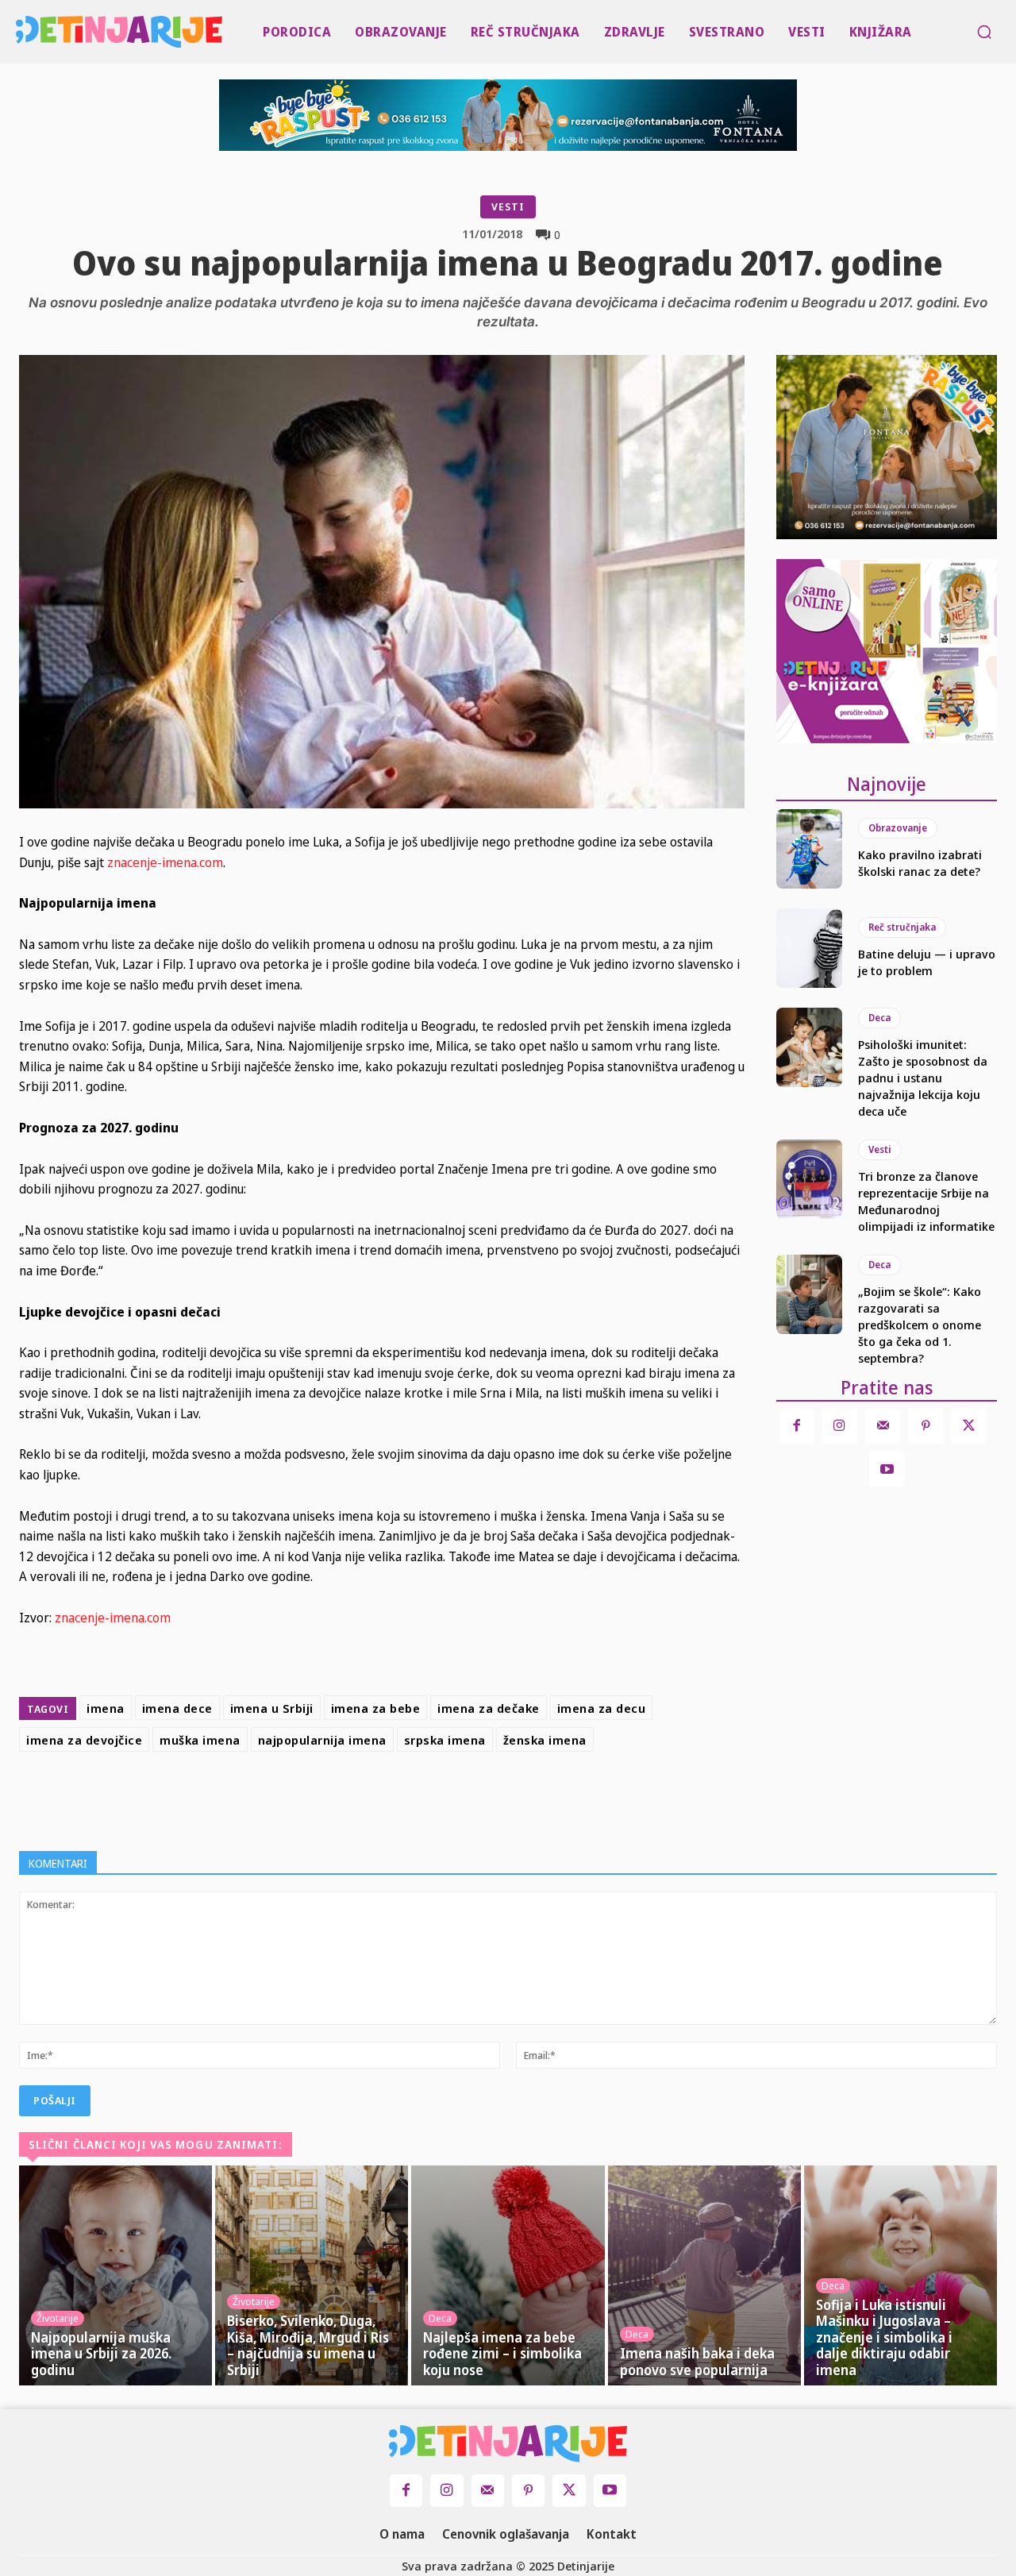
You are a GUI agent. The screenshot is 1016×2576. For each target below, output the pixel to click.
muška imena (200, 1740)
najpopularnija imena (322, 1740)
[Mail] (883, 1426)
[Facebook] (378, 1798)
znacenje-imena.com (165, 862)
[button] (984, 32)
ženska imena (545, 1740)
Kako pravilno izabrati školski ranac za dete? (920, 863)
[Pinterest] (451, 1798)
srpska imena (445, 1740)
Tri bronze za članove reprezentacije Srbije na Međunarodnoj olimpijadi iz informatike (926, 1201)
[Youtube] (887, 1469)
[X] (414, 1798)
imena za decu (602, 1708)
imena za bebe (376, 1708)
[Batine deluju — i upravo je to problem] (809, 948)
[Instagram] (840, 1426)
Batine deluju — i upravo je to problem (927, 962)
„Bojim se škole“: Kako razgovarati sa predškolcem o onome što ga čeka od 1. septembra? (920, 1325)
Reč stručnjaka (902, 927)
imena (106, 1708)
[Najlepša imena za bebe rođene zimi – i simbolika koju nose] (508, 2275)
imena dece (177, 1708)
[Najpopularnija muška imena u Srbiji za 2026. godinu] (115, 2275)
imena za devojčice (84, 1740)
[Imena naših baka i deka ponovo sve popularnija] (704, 2275)
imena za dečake (489, 1708)
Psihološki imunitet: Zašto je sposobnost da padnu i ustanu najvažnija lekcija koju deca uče (923, 1078)
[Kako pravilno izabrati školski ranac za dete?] (809, 849)
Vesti (508, 206)
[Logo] (19, 32)
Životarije (58, 2318)
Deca (879, 1018)
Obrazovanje (898, 828)
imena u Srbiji (272, 1708)
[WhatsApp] (487, 1798)
